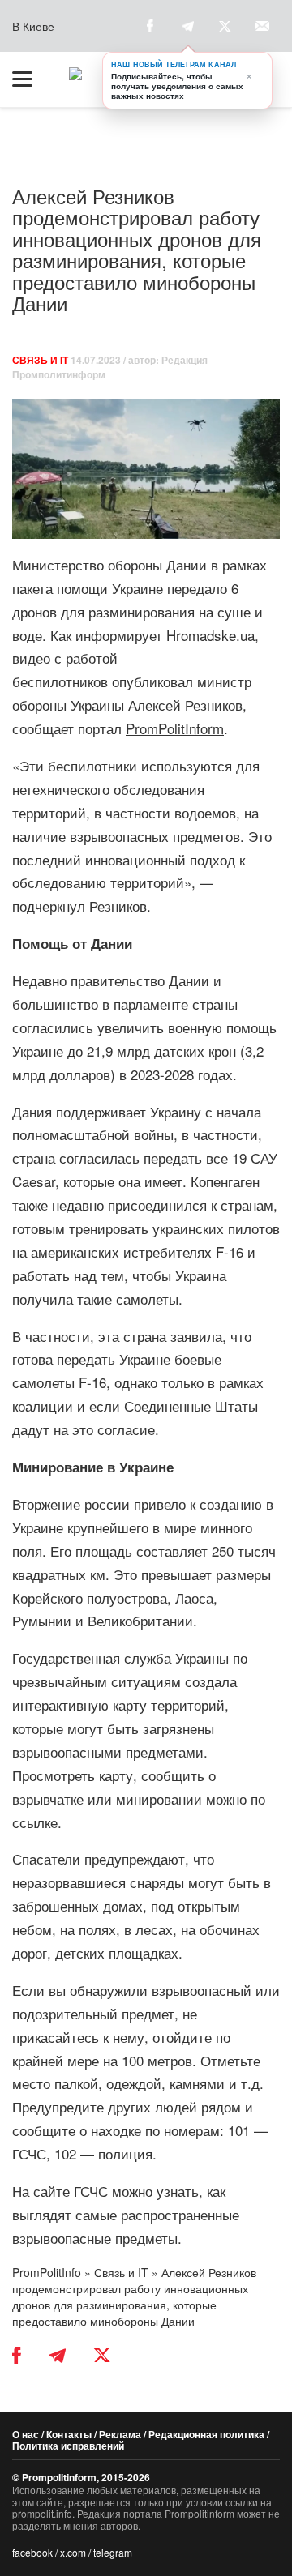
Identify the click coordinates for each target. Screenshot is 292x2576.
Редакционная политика (206, 2434)
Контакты (69, 2434)
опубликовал (152, 681)
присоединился (157, 1205)
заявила (196, 1336)
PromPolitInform (175, 728)
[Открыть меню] (30, 79)
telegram (113, 2552)
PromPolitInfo (47, 2272)
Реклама (120, 2434)
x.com (73, 2552)
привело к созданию (198, 1504)
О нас (26, 2434)
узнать (178, 2191)
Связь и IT (40, 360)
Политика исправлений (68, 2446)
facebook (32, 2552)
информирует (119, 635)
